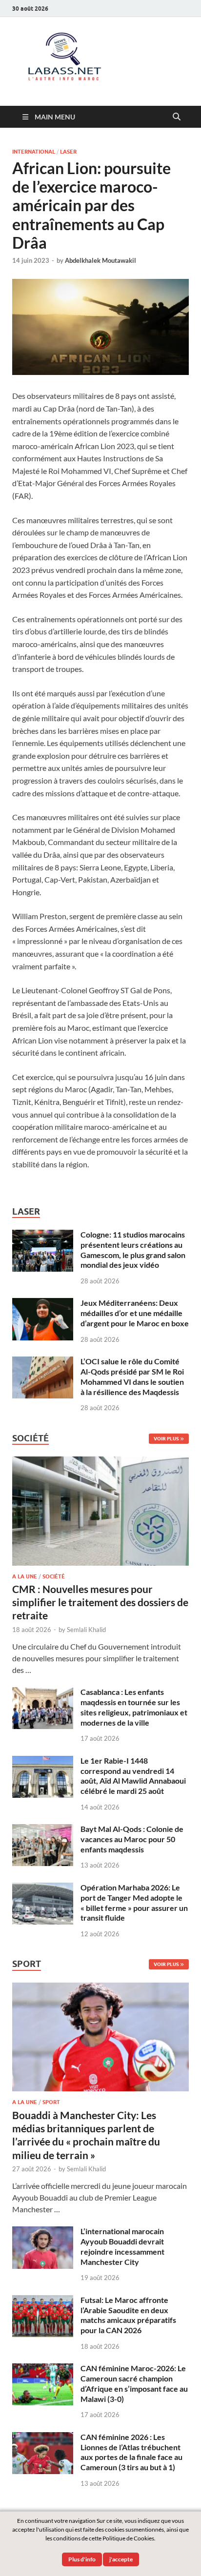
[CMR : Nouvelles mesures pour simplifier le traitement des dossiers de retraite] (100, 1462)
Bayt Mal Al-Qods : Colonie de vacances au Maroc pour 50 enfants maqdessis (132, 1839)
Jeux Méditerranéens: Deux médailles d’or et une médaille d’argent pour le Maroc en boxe (135, 1313)
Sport (51, 2102)
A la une (25, 1576)
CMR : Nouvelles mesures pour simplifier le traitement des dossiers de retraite (100, 1602)
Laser (68, 152)
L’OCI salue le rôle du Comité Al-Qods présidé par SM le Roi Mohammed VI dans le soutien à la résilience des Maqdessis (132, 1376)
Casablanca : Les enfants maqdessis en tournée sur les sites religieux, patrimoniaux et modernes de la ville (134, 1707)
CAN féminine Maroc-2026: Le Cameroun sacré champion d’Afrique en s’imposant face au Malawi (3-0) (134, 2383)
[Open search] (177, 117)
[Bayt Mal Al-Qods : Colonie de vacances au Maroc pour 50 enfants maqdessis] (43, 1830)
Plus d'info (82, 2559)
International (34, 152)
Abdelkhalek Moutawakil (100, 260)
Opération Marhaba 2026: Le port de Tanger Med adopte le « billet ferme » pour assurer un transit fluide (134, 1902)
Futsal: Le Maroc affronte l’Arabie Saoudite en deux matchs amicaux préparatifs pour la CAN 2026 (128, 2315)
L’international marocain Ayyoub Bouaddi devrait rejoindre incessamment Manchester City (122, 2246)
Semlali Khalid (86, 1630)
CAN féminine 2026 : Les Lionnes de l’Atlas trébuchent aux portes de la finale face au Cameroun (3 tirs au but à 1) (131, 2452)
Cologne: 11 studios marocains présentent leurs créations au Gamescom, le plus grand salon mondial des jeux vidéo (133, 1249)
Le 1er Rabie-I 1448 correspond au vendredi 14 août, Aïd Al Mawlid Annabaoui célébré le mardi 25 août (133, 1776)
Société (54, 1576)
